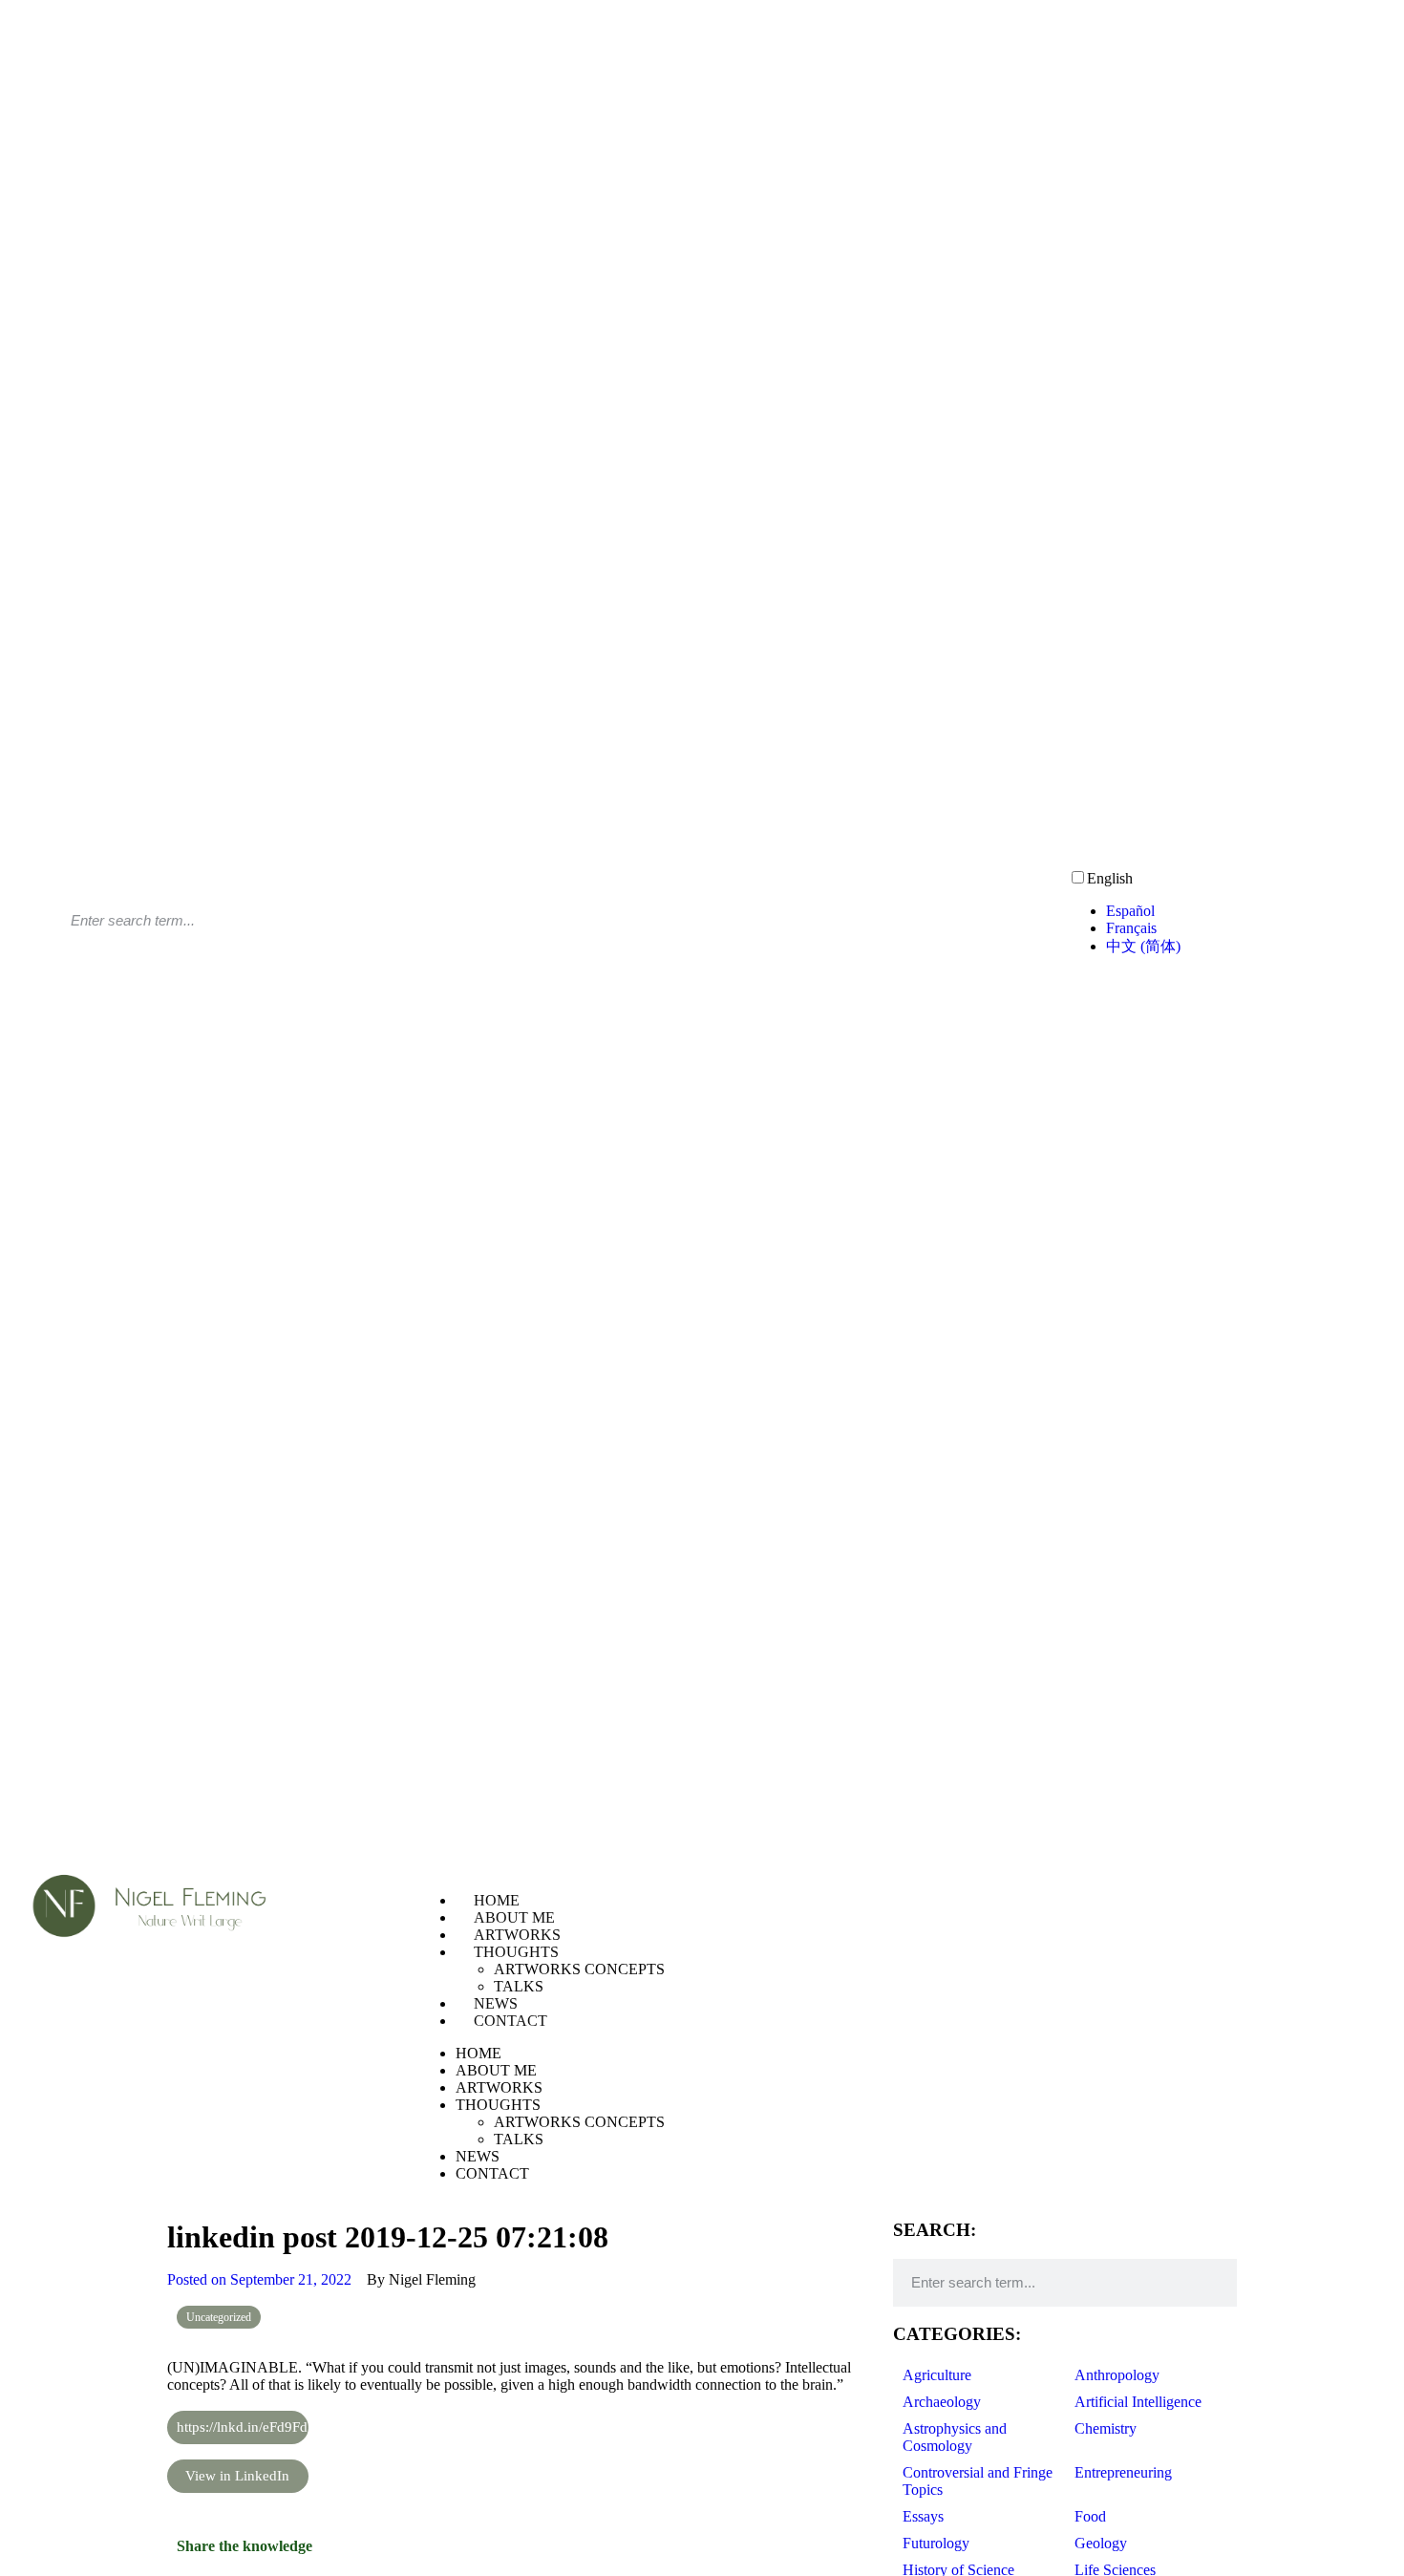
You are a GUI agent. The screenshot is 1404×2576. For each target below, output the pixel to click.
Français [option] (1131, 928)
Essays (923, 2516)
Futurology (936, 2543)
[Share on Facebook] (697, 2546)
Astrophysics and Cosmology (955, 2437)
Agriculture (937, 2375)
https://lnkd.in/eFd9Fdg (243, 2427)
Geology (1101, 2543)
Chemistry (1106, 2428)
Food (1090, 2516)
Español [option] (1130, 911)
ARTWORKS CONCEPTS (579, 1969)
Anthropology (1117, 2375)
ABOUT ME (514, 1917)
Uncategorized (219, 2317)
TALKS (519, 1986)
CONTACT (511, 2021)
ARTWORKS (517, 1935)
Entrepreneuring (1123, 2472)
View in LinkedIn (237, 2476)
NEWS (496, 2003)
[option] (1248, 911)
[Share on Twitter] (697, 2564)
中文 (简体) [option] (1143, 946)
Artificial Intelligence (1138, 2402)
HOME (497, 1900)
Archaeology (942, 2402)
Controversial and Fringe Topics (978, 2481)
